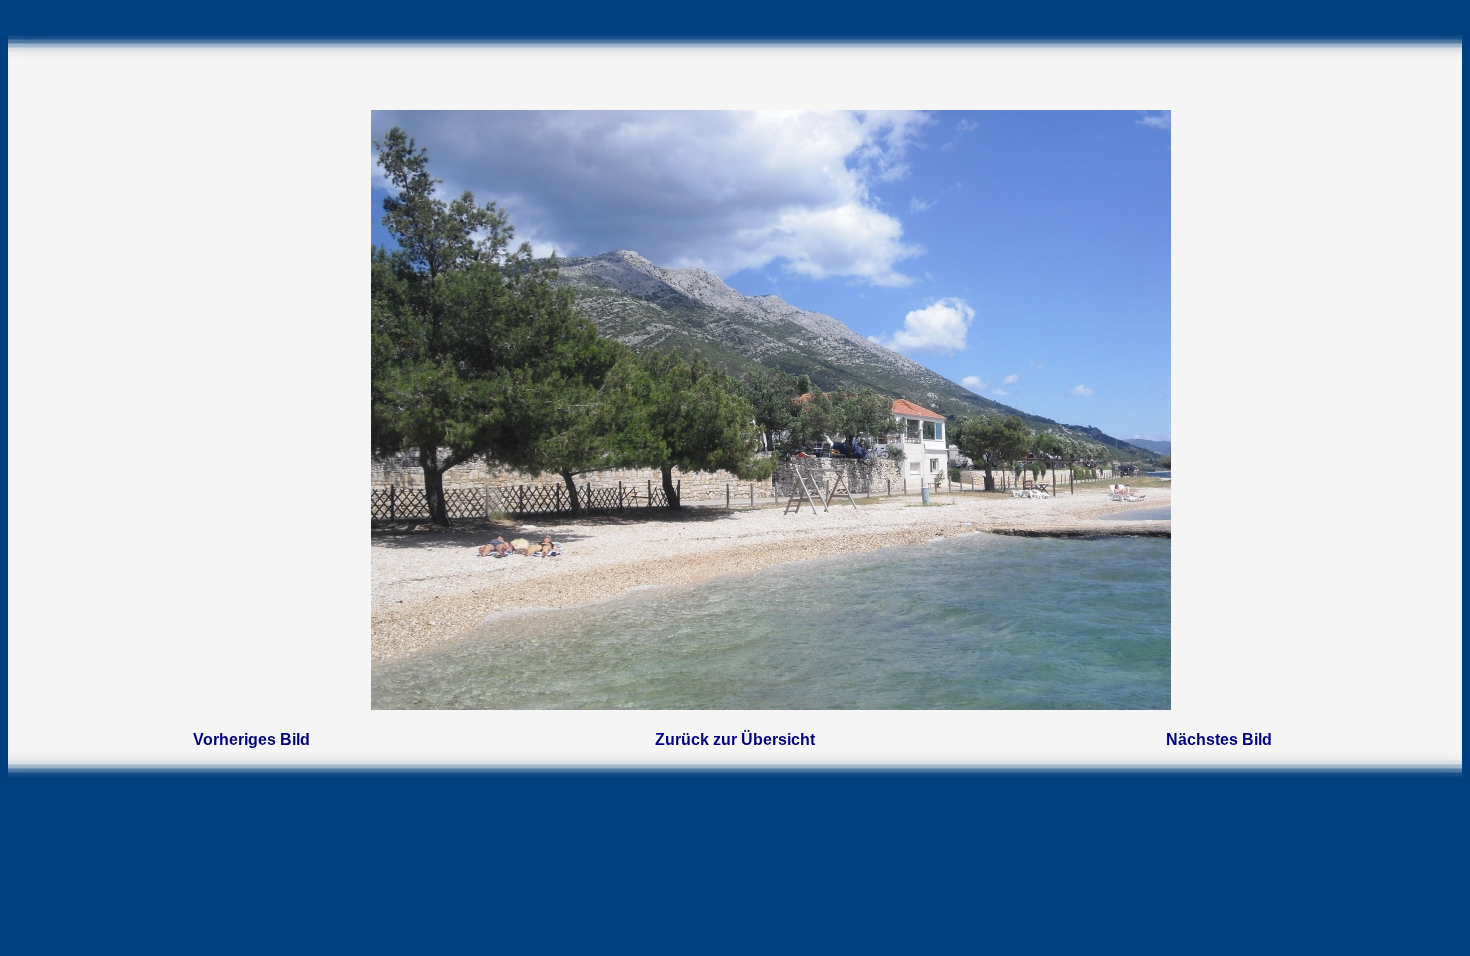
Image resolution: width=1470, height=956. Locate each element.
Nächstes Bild (1219, 739)
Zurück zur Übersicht (735, 739)
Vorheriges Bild (251, 739)
